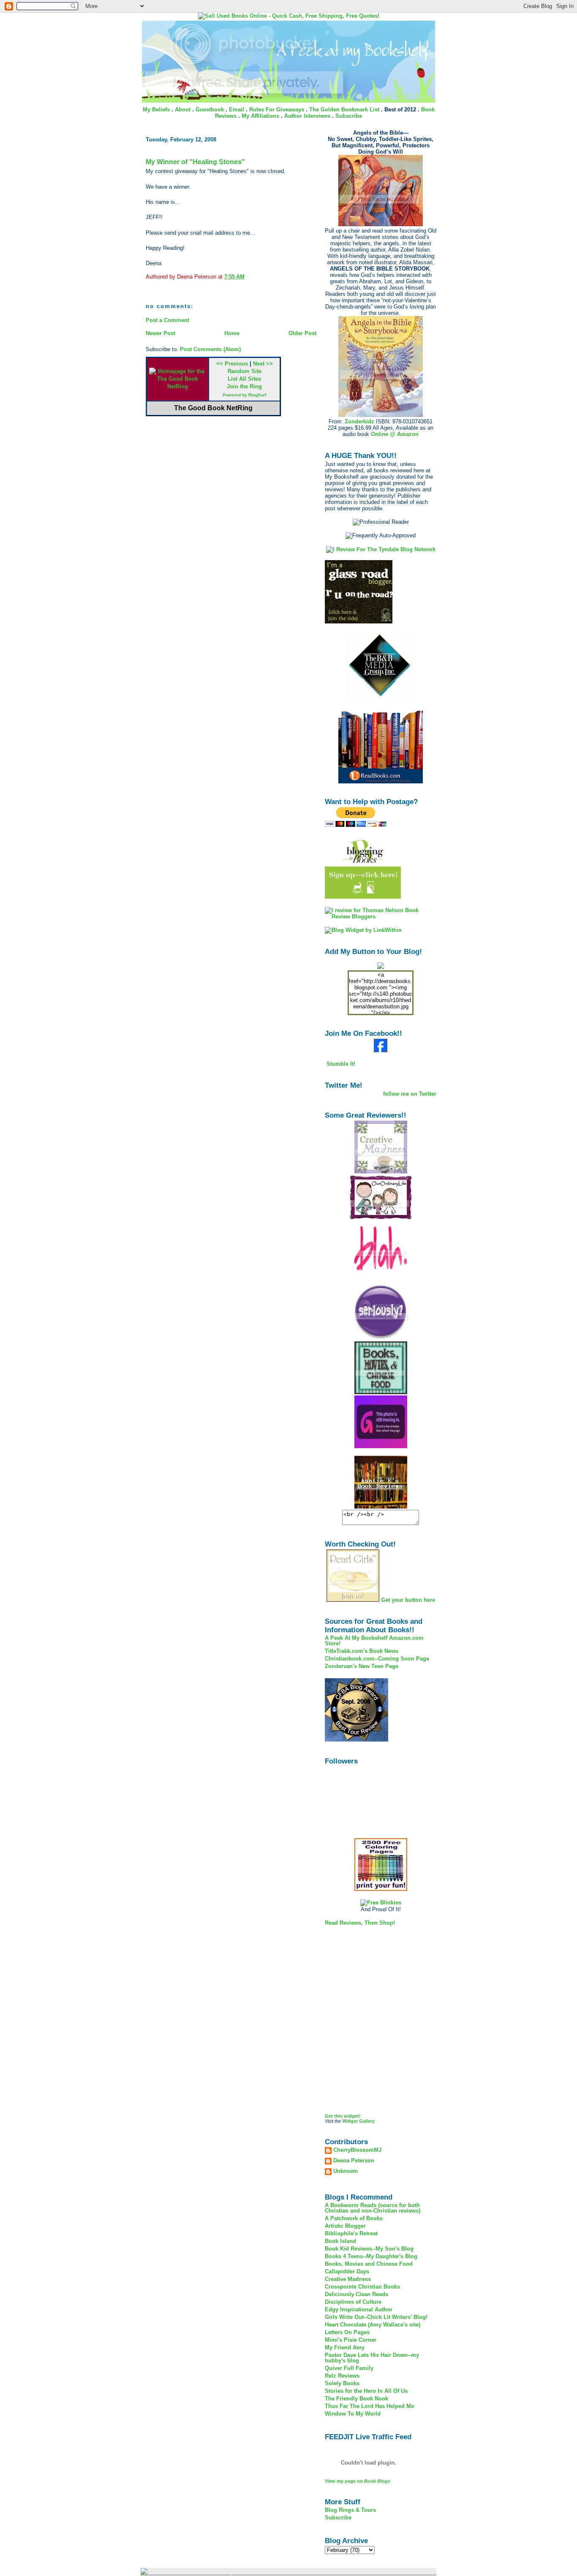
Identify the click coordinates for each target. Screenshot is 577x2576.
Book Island (340, 2241)
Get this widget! (343, 2116)
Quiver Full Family (349, 2368)
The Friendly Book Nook (357, 2399)
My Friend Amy (345, 2347)
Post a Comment (167, 320)
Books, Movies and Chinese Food (369, 2264)
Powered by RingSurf (244, 395)
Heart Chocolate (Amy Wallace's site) (373, 2325)
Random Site (245, 371)
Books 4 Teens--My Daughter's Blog (371, 2256)
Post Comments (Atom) (210, 349)
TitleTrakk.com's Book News (362, 1651)
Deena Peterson (354, 2161)
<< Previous (232, 364)
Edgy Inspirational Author (359, 2309)
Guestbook (210, 110)
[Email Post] (247, 277)
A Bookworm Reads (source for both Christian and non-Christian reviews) (373, 2208)
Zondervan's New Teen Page (362, 1666)
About (183, 110)
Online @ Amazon (395, 434)
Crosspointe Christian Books (362, 2287)
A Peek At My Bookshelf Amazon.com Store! (374, 1641)
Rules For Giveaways (277, 110)
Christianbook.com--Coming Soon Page (377, 1659)
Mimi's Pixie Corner (351, 2340)
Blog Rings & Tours (350, 2510)
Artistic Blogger (345, 2226)
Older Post (302, 333)
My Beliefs (156, 110)
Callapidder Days (347, 2271)
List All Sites (244, 379)
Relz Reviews (342, 2376)
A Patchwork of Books (354, 2218)
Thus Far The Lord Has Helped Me (369, 2406)
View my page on (358, 2481)
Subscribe (349, 116)
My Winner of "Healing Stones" (195, 162)
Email (237, 110)
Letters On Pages (347, 2332)
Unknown (346, 2171)
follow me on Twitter (410, 1094)
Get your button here (408, 1600)
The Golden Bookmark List (344, 110)
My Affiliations (260, 116)
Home (232, 333)
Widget (350, 2121)
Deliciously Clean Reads (357, 2294)
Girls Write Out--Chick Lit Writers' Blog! (376, 2317)
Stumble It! (340, 1064)
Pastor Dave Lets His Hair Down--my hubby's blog (372, 2358)
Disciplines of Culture (353, 2302)
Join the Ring (244, 386)
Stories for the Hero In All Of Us (366, 2391)
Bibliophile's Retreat (351, 2233)
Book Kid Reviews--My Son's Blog (369, 2249)
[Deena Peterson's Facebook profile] (381, 1050)
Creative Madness (348, 2279)
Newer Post (161, 333)
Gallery (367, 2121)
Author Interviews (307, 116)
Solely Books (342, 2383)
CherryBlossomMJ (357, 2150)
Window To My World (353, 2414)
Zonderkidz (359, 421)
